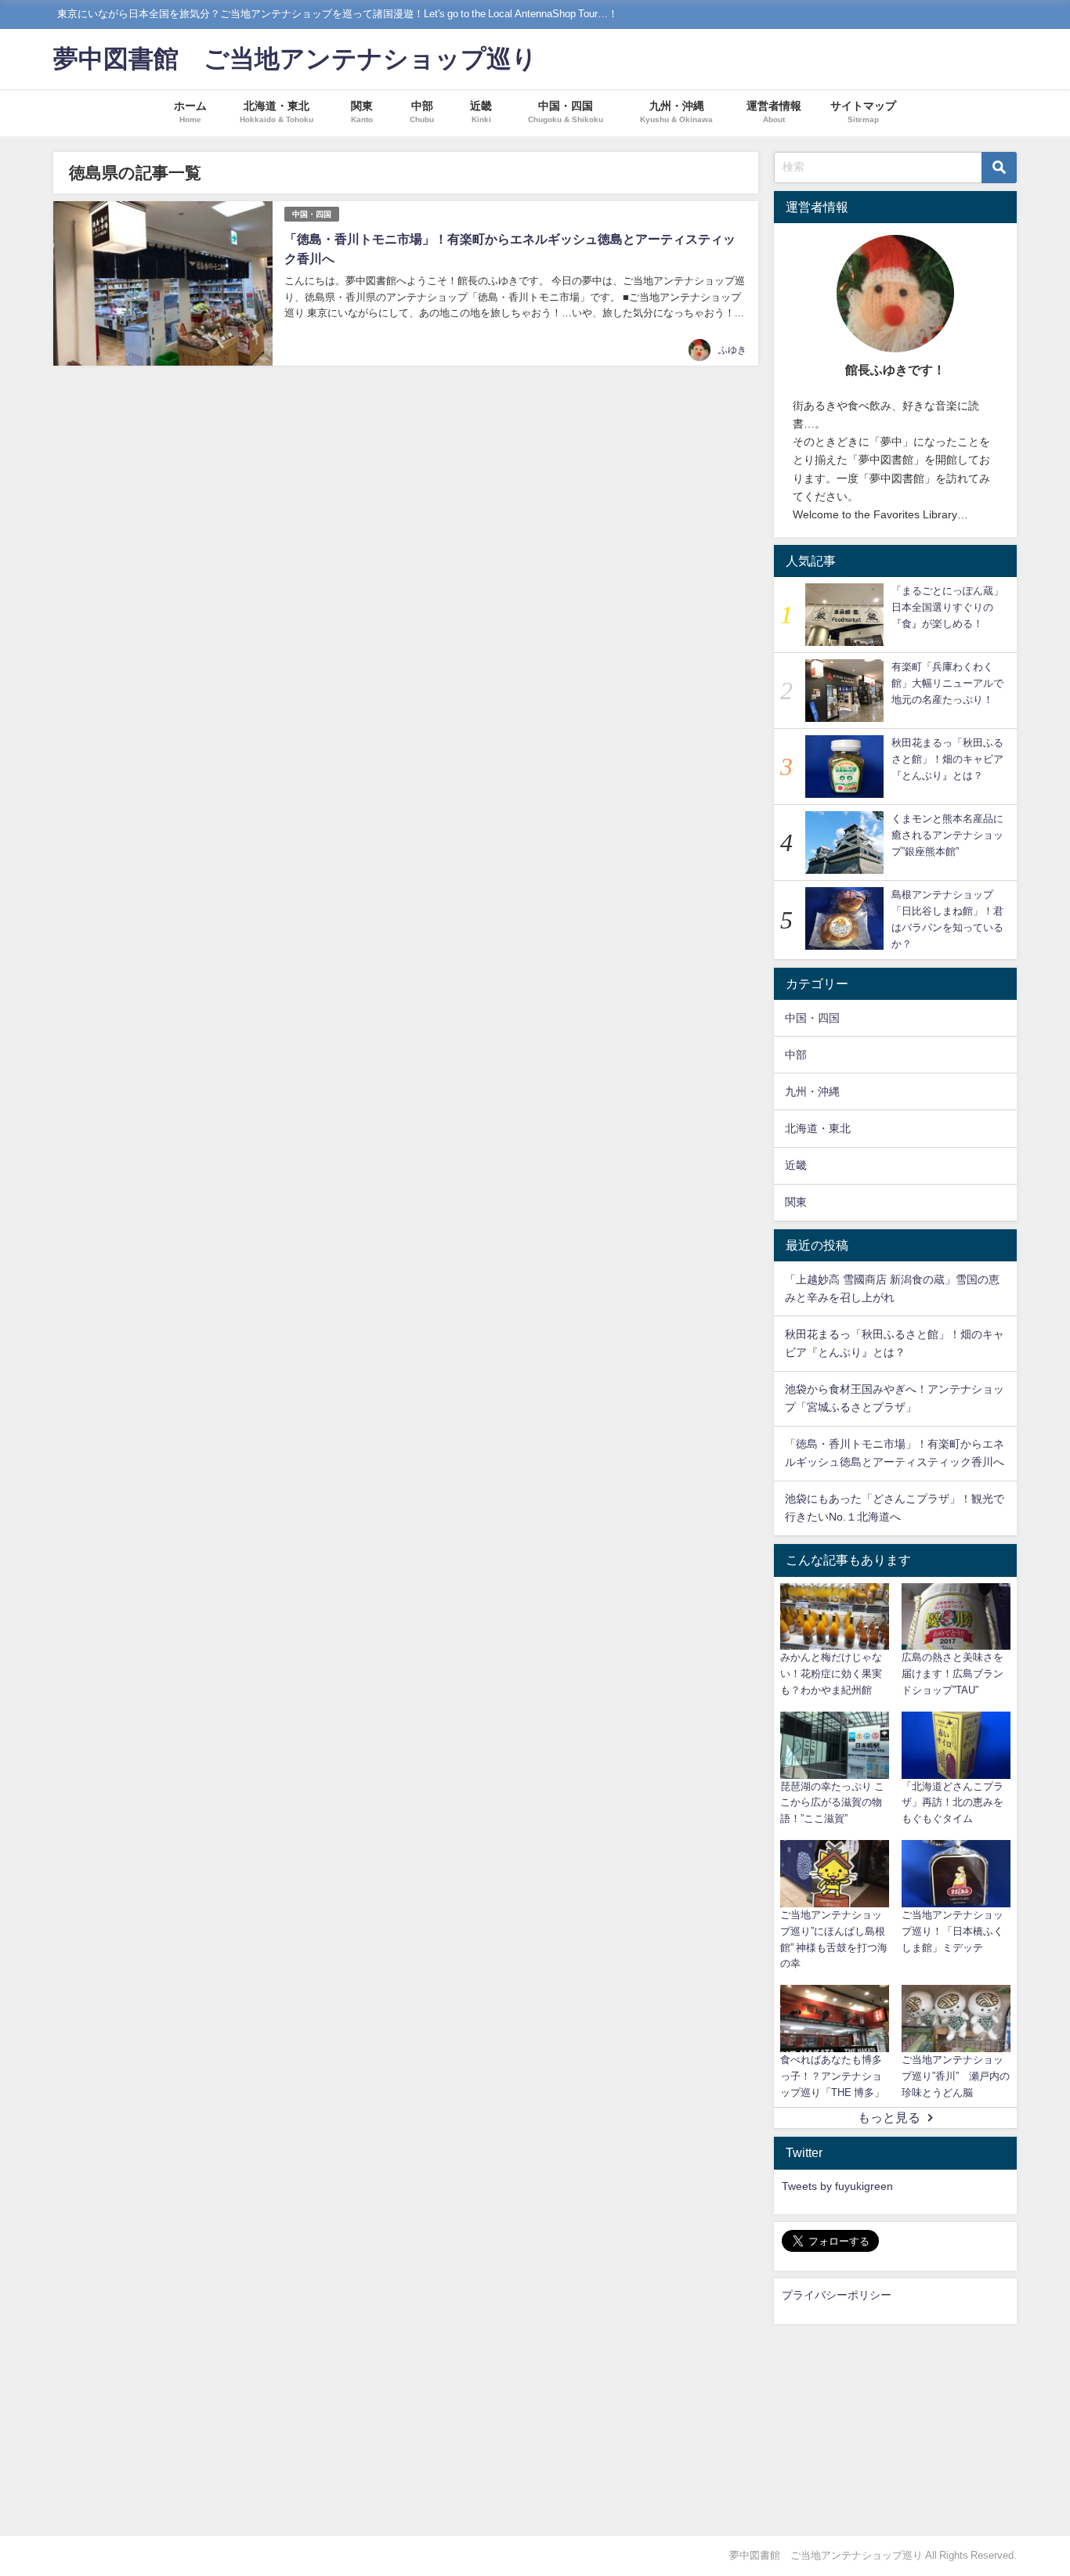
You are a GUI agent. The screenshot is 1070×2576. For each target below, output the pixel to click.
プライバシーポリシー (837, 2295)
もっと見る (889, 2117)
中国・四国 (312, 214)
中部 (796, 1055)
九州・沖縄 (812, 1091)
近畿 (796, 1165)
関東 (796, 1202)
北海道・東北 (818, 1128)
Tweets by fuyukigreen (837, 2186)
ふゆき (732, 350)
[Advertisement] (895, 2430)
